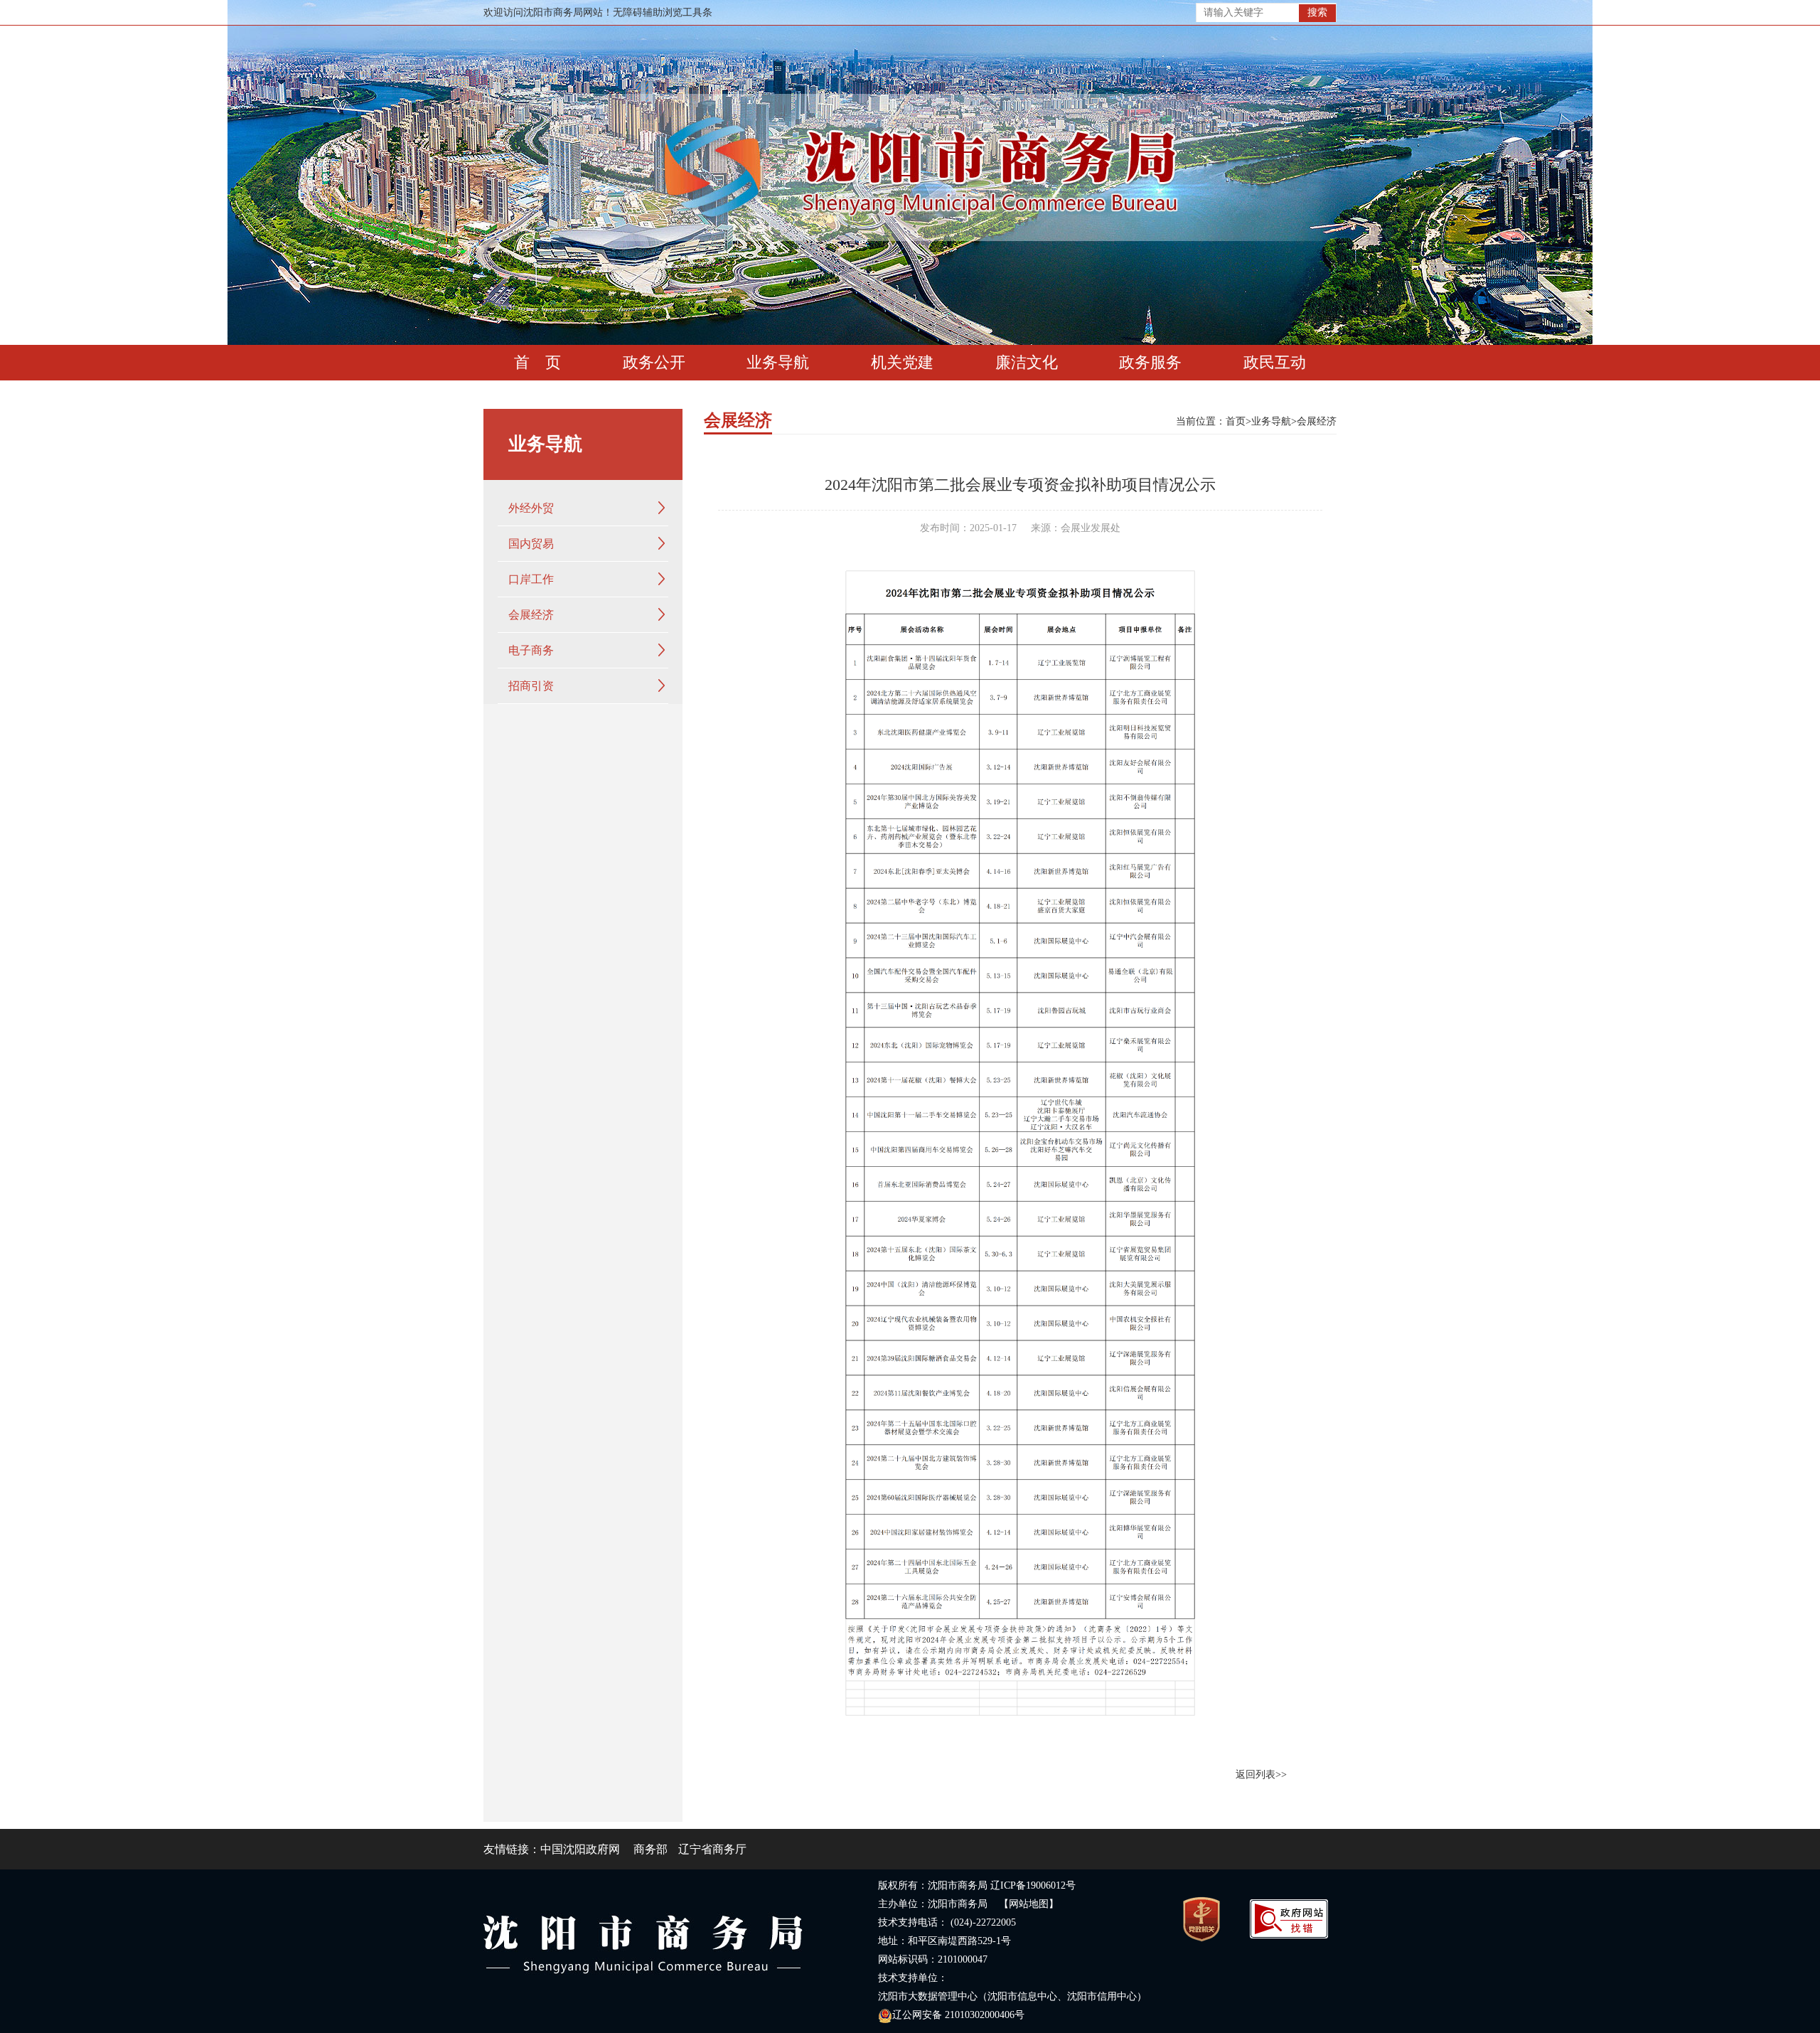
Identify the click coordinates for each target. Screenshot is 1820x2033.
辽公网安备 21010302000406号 (958, 2015)
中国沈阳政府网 (580, 1849)
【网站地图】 (1029, 1904)
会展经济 (531, 615)
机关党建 (902, 362)
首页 (1236, 421)
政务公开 (654, 362)
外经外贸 (531, 508)
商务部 (651, 1849)
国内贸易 (531, 544)
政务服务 (1150, 362)
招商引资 (531, 686)
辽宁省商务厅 (712, 1849)
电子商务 (531, 650)
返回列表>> (1261, 1775)
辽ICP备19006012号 (1033, 1885)
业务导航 (778, 362)
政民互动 (1275, 362)
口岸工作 (531, 579)
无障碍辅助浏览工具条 (663, 12)
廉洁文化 (1027, 362)
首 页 (537, 362)
